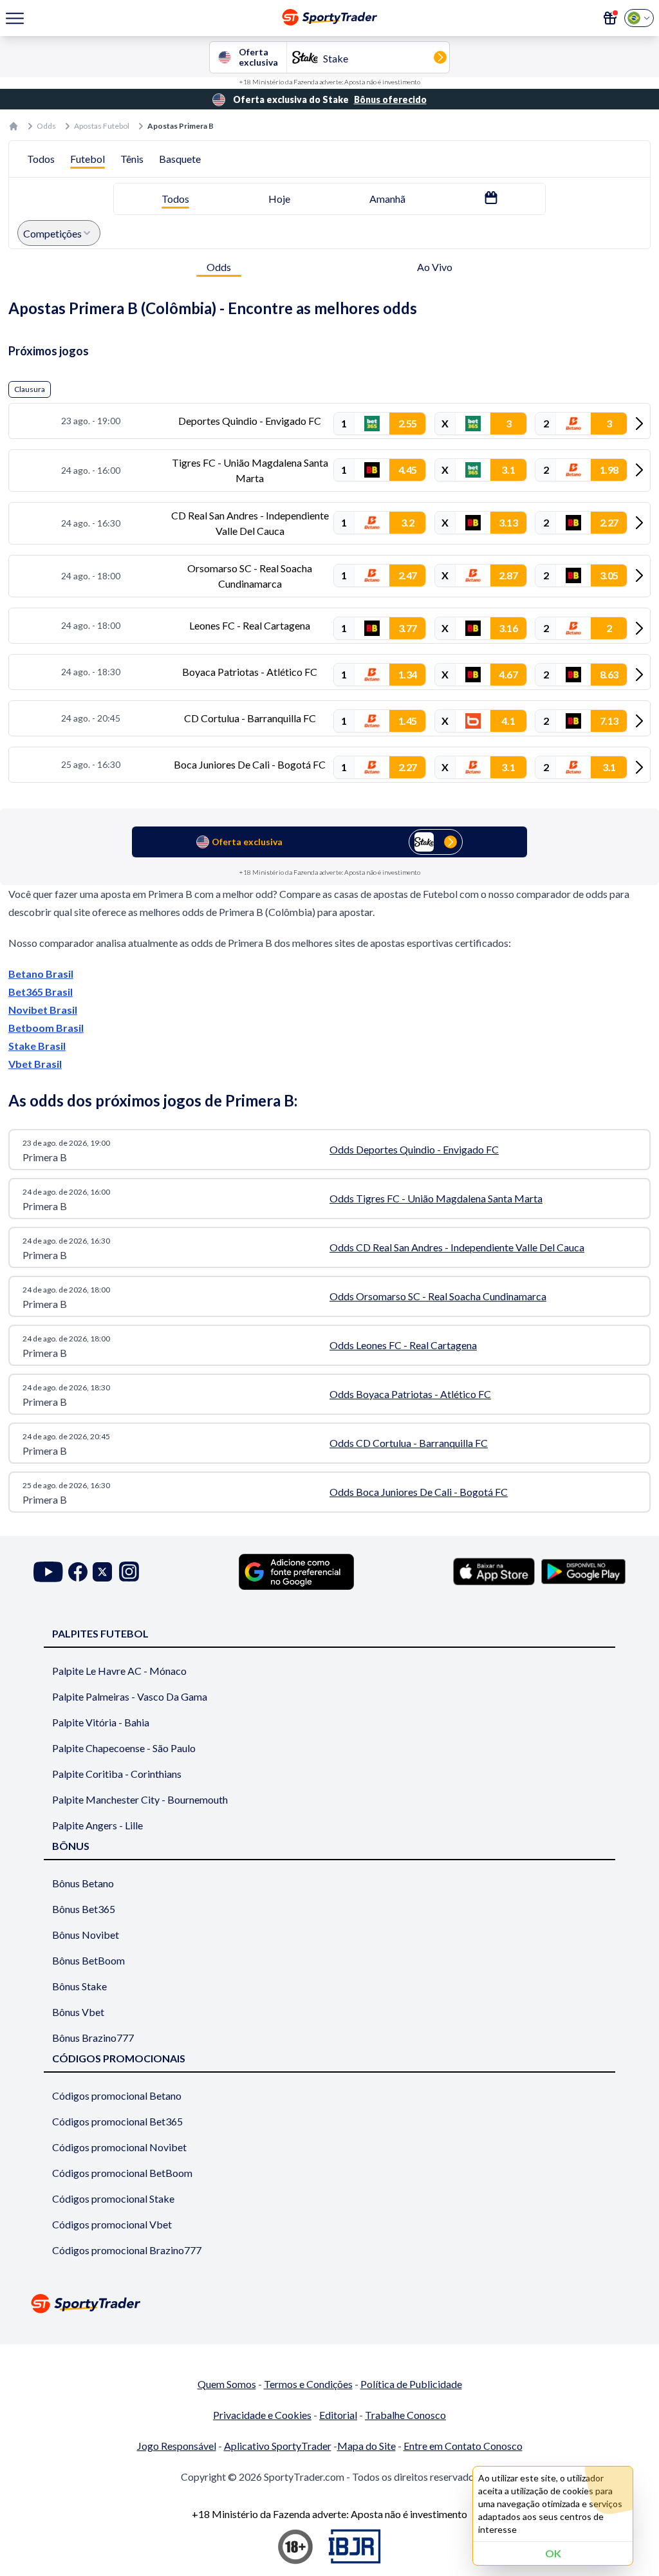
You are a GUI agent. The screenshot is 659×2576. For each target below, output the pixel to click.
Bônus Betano (83, 1883)
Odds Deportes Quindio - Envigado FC (414, 1149)
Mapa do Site (367, 2446)
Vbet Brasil (35, 1064)
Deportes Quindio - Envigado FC (250, 421)
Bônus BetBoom (88, 1960)
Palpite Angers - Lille (97, 1825)
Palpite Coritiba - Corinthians (117, 1774)
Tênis (132, 159)
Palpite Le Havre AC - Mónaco (119, 1671)
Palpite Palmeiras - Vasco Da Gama (130, 1696)
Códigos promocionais (119, 2058)
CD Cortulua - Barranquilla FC (250, 718)
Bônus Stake (79, 1986)
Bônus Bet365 (84, 1909)
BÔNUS (71, 1846)
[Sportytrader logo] (329, 2303)
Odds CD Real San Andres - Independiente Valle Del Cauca (457, 1247)
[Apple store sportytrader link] (494, 1571)
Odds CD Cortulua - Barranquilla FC (409, 1443)
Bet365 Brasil (41, 992)
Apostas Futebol (102, 126)
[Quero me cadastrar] (610, 18)
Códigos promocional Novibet (119, 2147)
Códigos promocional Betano (117, 2095)
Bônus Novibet (86, 1935)
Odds (46, 126)
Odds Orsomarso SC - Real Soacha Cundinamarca (438, 1296)
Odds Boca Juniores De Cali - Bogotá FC (419, 1492)
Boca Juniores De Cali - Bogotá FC (250, 764)
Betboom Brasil (46, 1028)
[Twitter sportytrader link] (102, 1572)
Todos (41, 159)
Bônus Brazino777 (93, 2038)
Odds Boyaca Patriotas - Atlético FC (410, 1394)
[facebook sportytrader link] (78, 1572)
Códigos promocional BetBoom (122, 2173)
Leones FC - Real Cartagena (250, 625)
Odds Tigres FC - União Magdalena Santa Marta (436, 1198)
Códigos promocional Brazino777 (127, 2250)
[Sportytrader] (14, 126)
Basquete (180, 159)
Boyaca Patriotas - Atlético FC (250, 672)
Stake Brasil (37, 1046)
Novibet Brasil (43, 1010)
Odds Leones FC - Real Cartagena (403, 1345)
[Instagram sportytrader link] (129, 1572)
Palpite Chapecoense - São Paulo (124, 1748)
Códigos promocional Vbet (112, 2224)
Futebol (88, 159)
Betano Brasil (41, 974)
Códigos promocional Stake (113, 2198)
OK (553, 2553)
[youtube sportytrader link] (48, 1572)
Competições (52, 233)
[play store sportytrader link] (583, 1571)
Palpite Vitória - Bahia (101, 1722)
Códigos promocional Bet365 (117, 2121)
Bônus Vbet (78, 2012)
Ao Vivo (435, 267)
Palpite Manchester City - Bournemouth (140, 1799)
